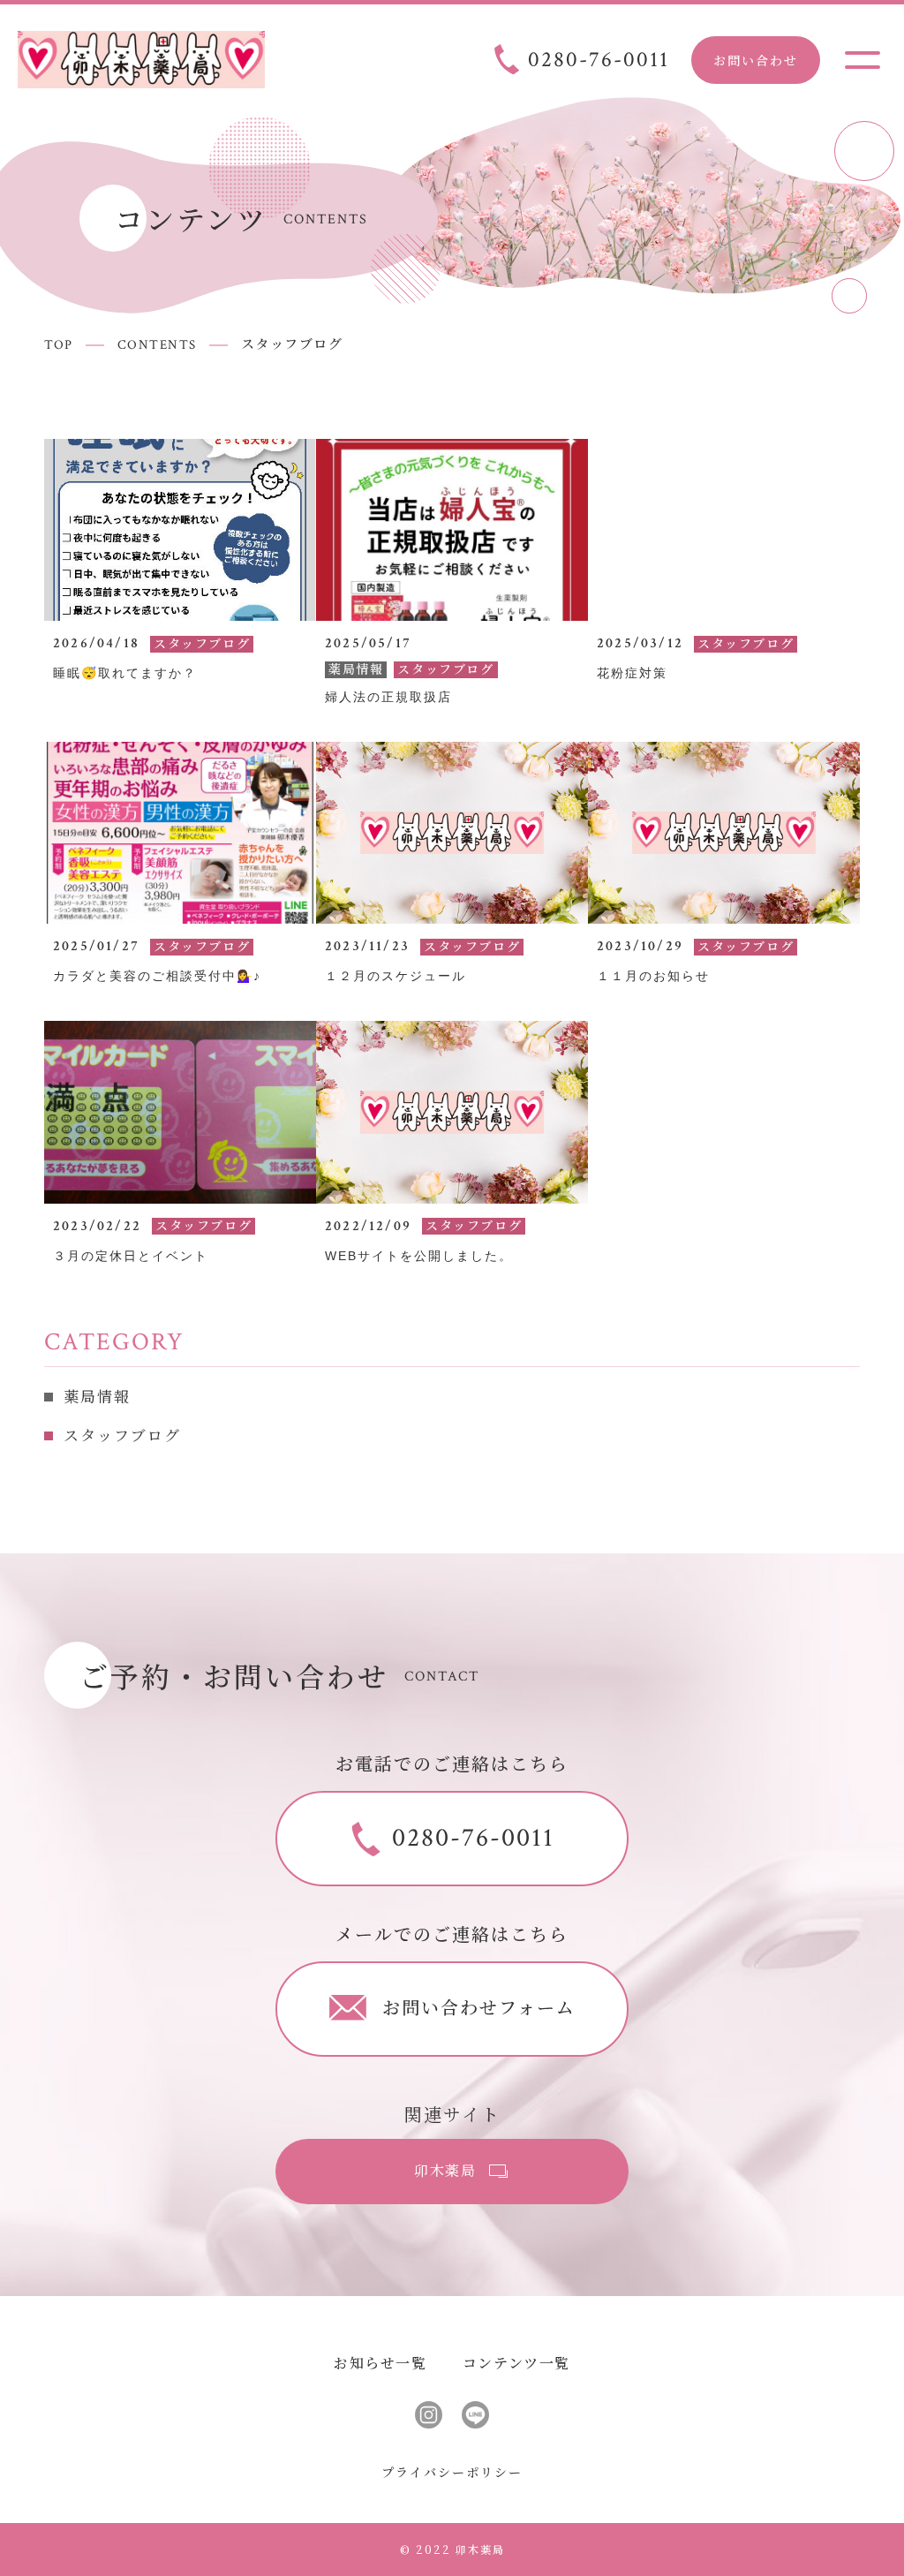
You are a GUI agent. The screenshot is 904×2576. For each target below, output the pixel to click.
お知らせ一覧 (380, 2363)
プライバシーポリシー (452, 2472)
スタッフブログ (122, 1437)
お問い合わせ (756, 60)
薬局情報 (97, 1398)
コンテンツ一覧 (516, 2363)
